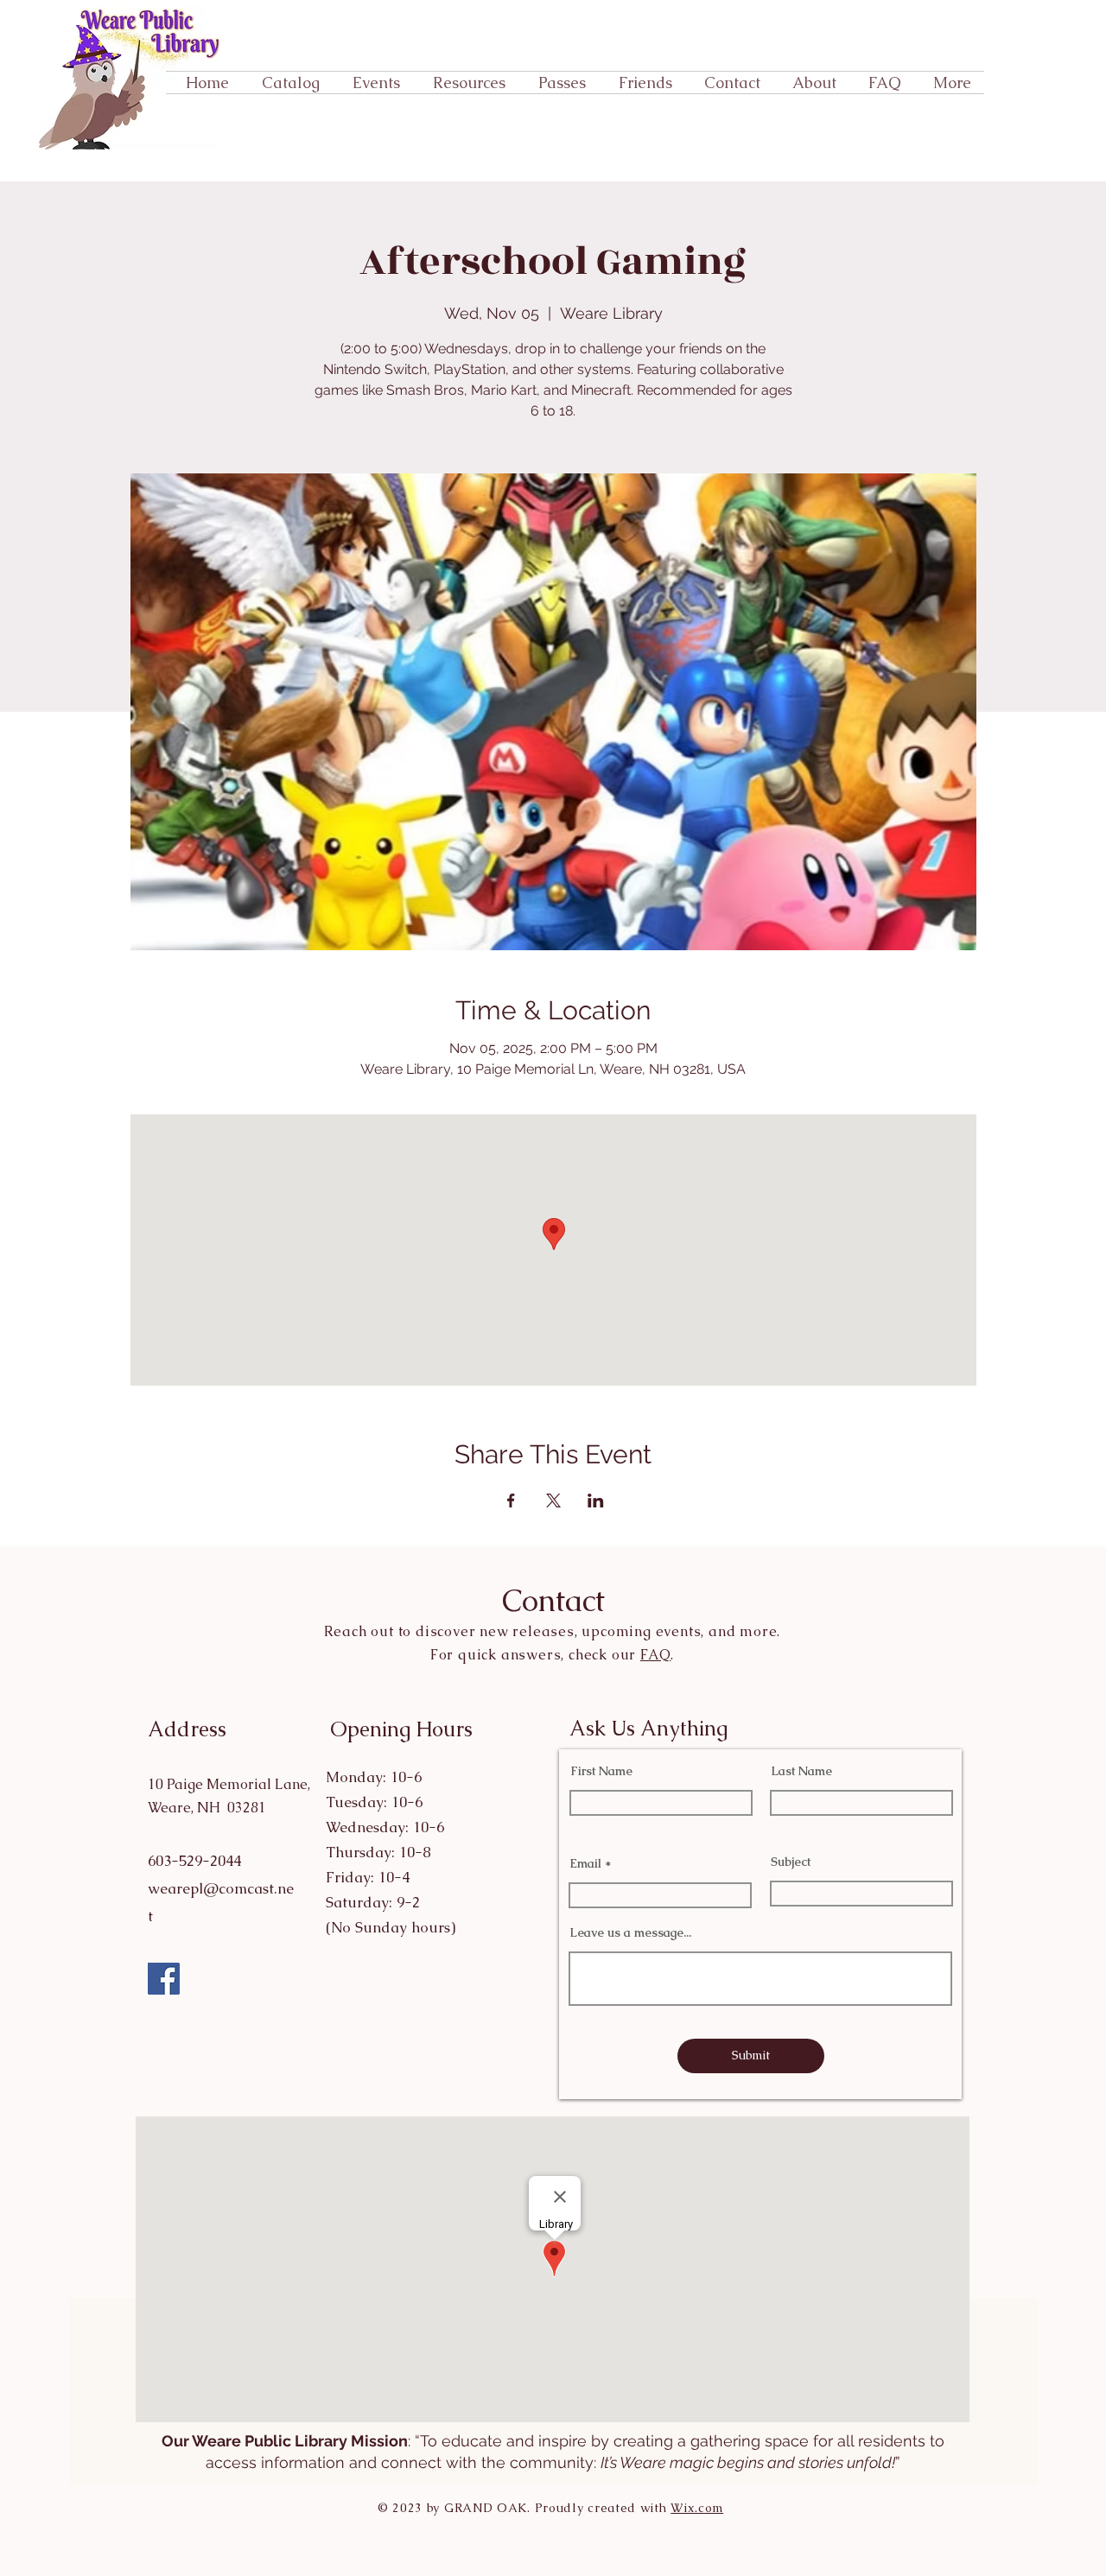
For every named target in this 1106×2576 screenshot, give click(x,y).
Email (585, 1863)
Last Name (801, 1771)
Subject (791, 1862)
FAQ (655, 1655)
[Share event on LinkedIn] (596, 1501)
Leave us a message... (630, 1932)
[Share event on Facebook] (511, 1501)
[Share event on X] (553, 1501)
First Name (601, 1771)
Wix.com (697, 2508)
